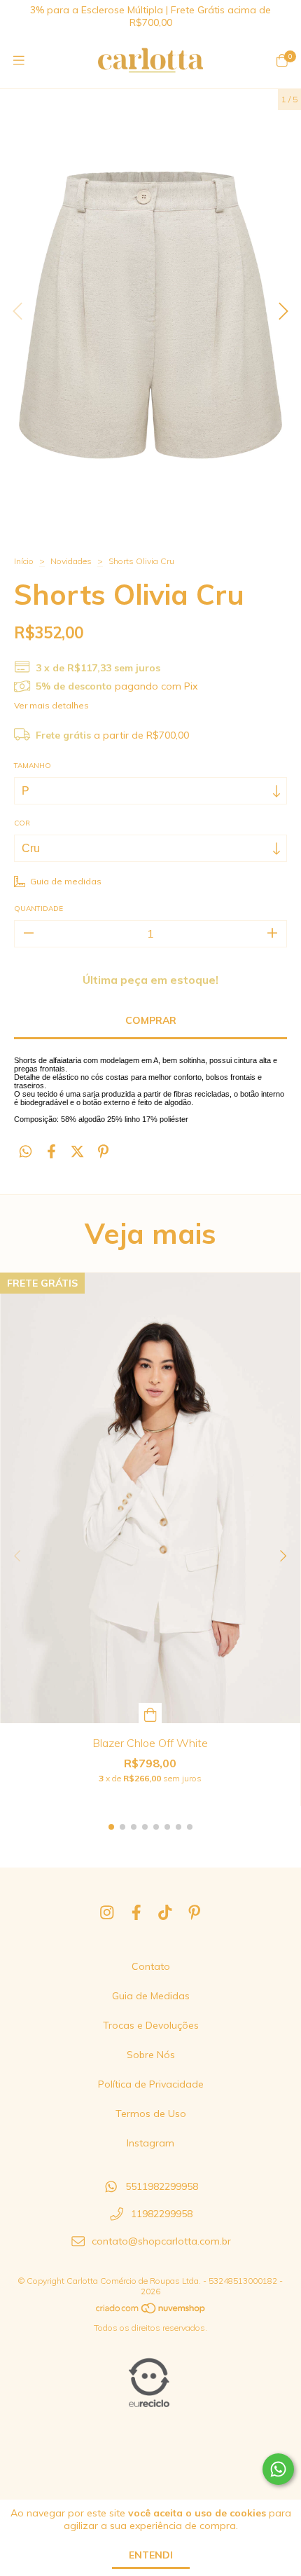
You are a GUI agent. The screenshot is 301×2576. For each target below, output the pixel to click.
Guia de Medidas (151, 1996)
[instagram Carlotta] (107, 1912)
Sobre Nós (151, 2055)
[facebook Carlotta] (136, 1912)
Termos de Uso (151, 2113)
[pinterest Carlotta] (195, 1912)
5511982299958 (162, 2187)
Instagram (150, 2143)
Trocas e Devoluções (151, 2025)
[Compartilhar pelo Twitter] (77, 1152)
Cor (22, 823)
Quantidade (38, 909)
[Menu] (19, 61)
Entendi (151, 2555)
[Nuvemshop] (151, 2311)
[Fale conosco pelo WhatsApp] (278, 2469)
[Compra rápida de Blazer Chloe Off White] (150, 1713)
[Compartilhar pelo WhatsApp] (26, 1152)
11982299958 (162, 2214)
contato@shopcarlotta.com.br (161, 2241)
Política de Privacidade (151, 2084)
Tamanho (33, 766)
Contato (151, 1966)
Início (24, 561)
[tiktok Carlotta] (165, 1912)
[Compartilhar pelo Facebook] (51, 1152)
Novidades (71, 561)
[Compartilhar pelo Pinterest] (103, 1152)
